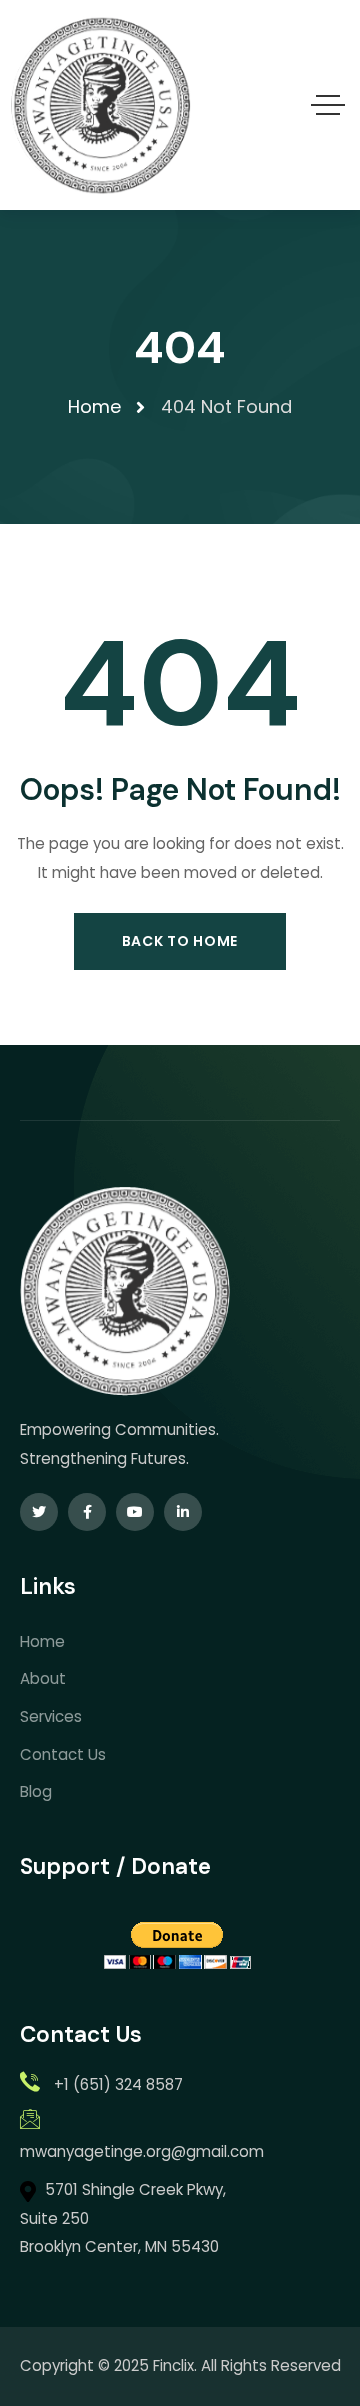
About (43, 1678)
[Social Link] (39, 1512)
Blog (36, 1791)
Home (42, 1641)
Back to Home (180, 941)
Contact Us (63, 1754)
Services (51, 1716)
